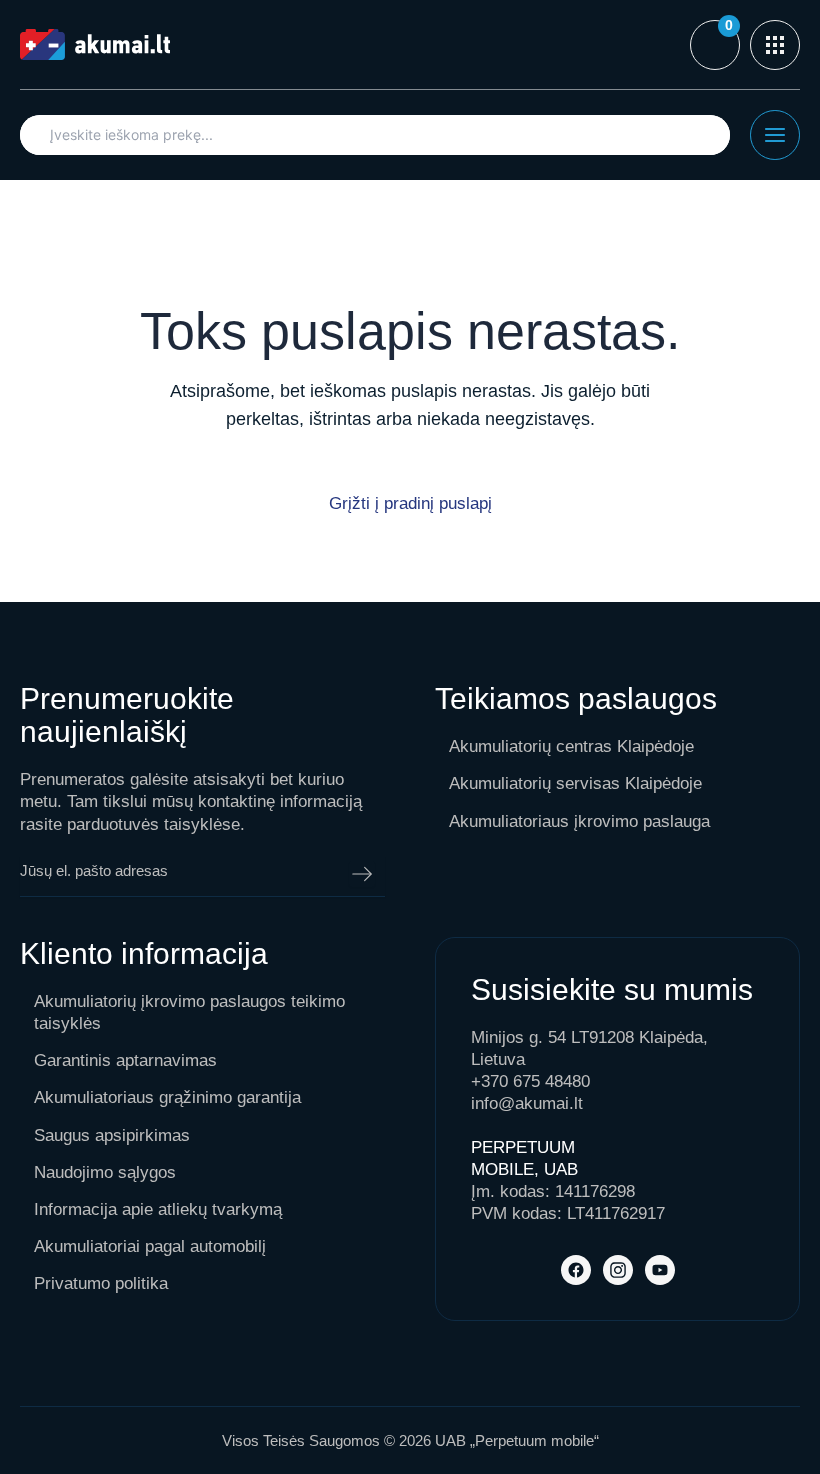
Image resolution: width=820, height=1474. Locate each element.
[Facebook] (576, 1270)
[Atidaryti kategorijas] (775, 45)
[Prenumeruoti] (362, 874)
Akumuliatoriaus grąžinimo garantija (167, 1097)
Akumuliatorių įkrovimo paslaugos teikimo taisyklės (189, 1012)
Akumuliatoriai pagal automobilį (150, 1246)
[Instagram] (618, 1270)
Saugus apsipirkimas (112, 1135)
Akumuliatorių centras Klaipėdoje (571, 746)
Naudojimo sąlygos (105, 1172)
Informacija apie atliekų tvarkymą (158, 1209)
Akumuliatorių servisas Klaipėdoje (575, 783)
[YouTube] (660, 1270)
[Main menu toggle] (775, 135)
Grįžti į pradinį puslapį (410, 503)
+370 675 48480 (530, 1081)
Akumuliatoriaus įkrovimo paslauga (579, 821)
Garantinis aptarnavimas (125, 1060)
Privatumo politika (101, 1283)
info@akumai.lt (527, 1103)
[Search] (705, 135)
